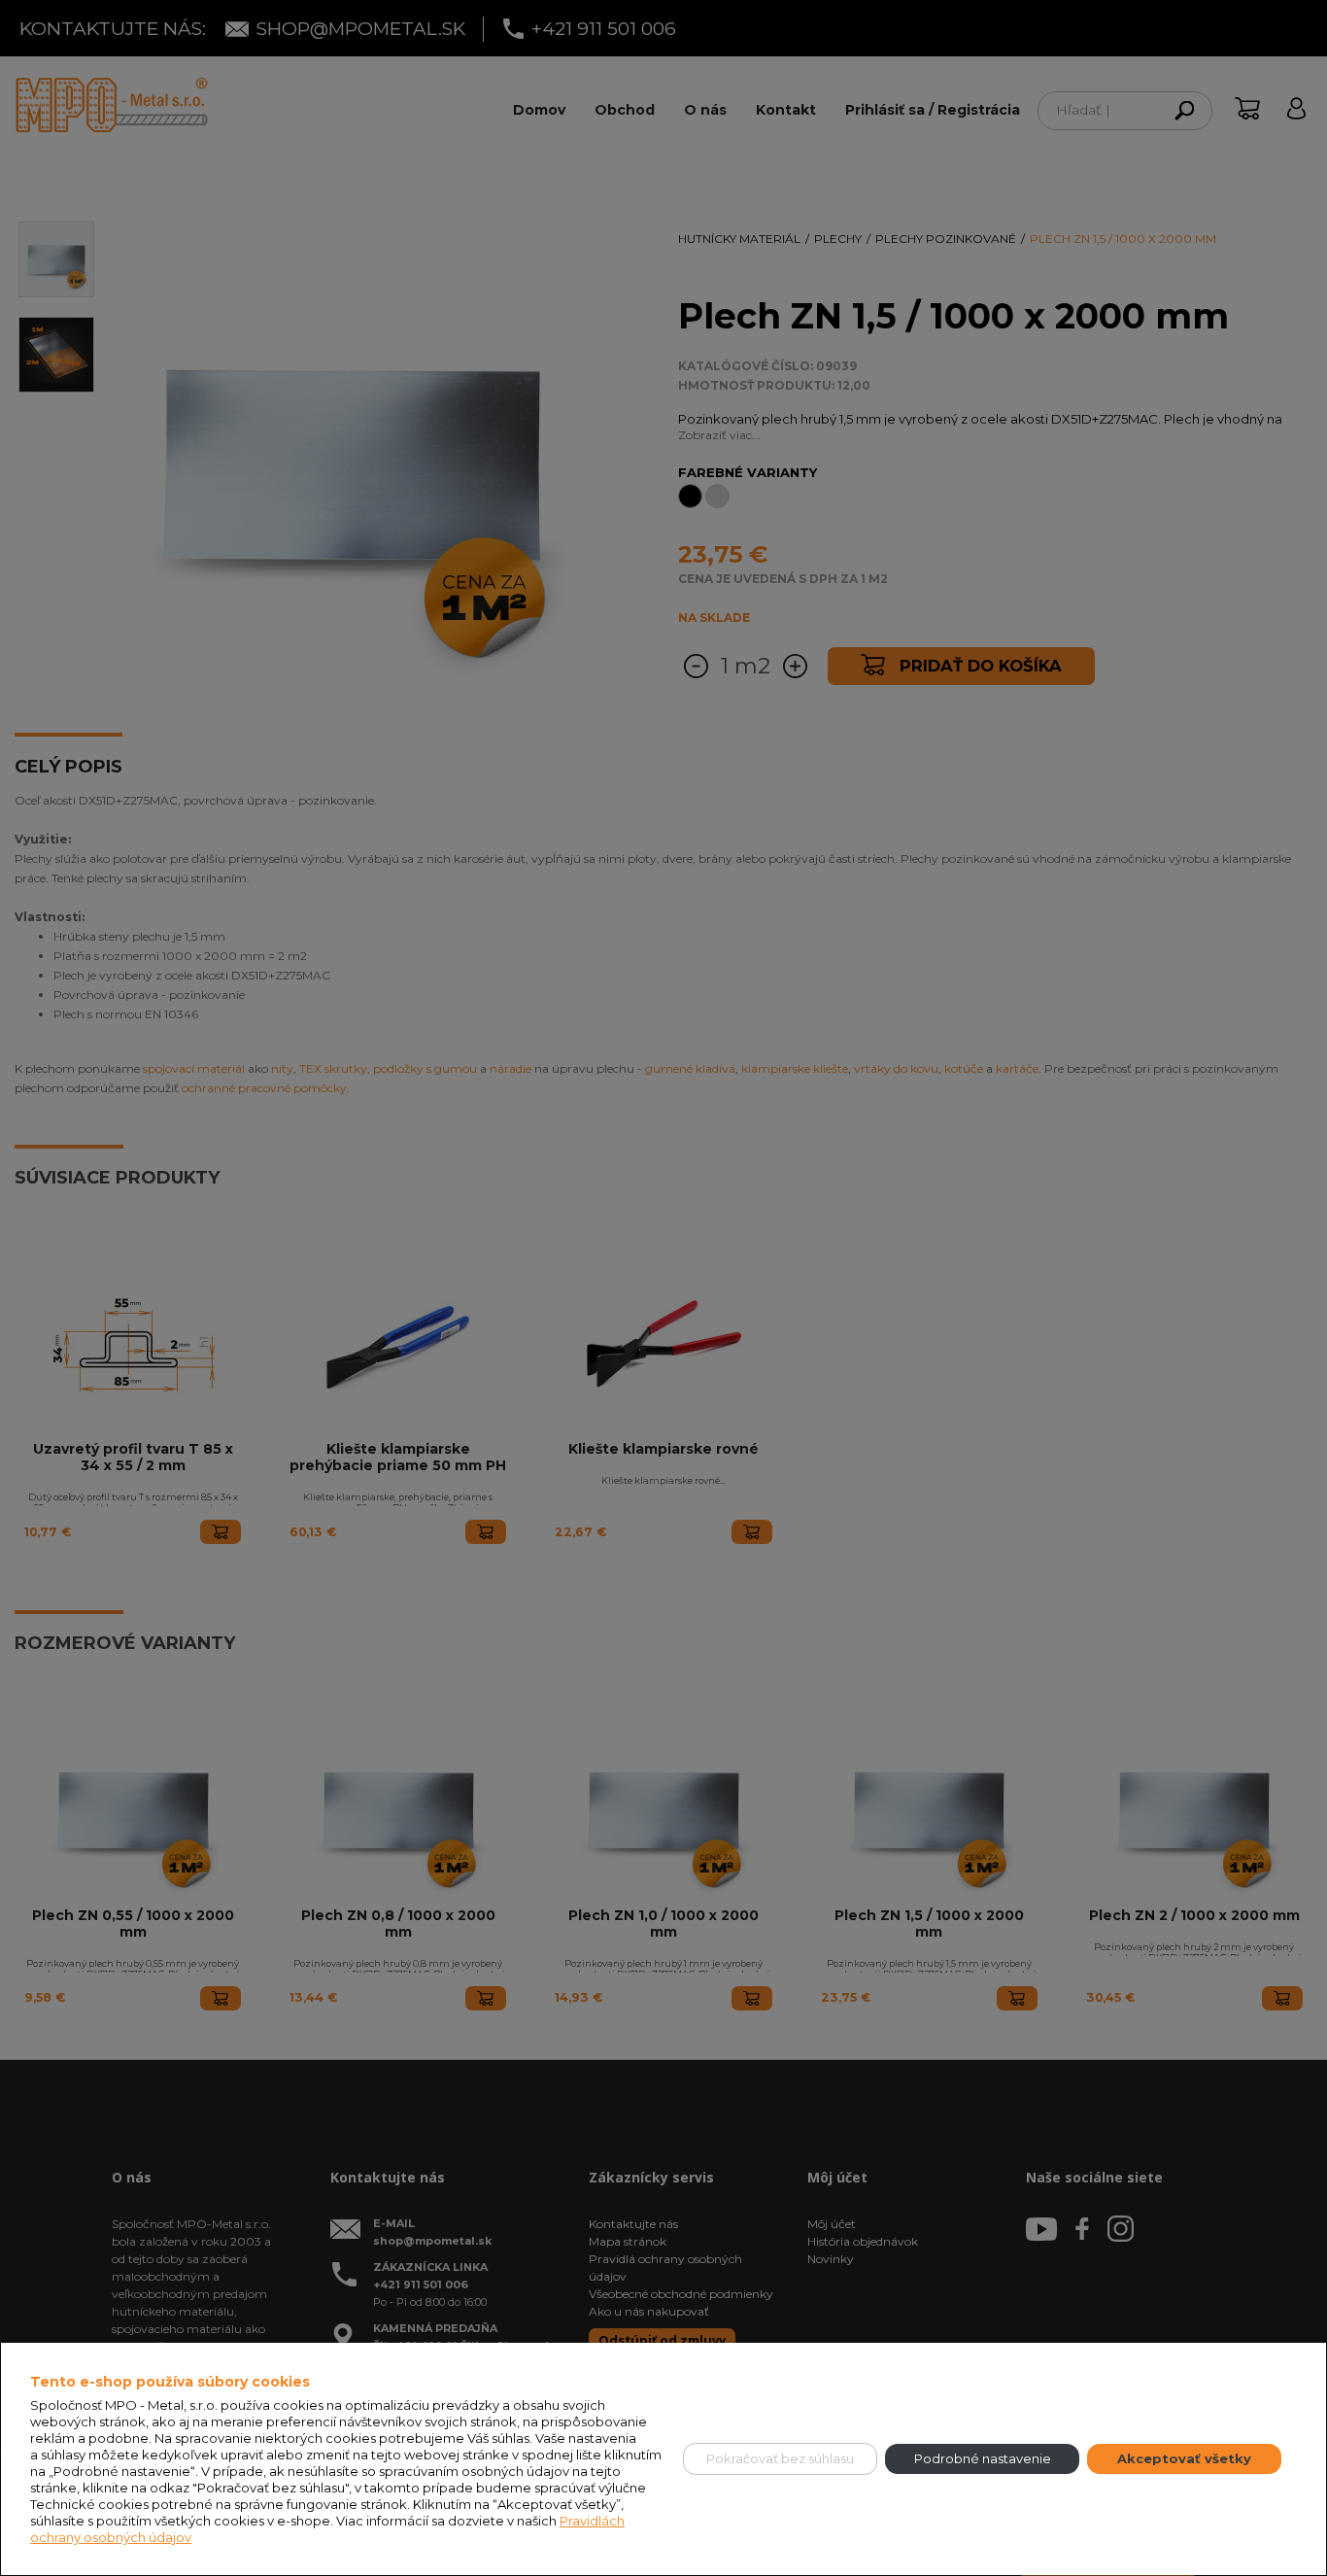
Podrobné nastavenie (983, 2458)
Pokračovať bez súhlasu (780, 2458)
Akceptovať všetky (1184, 2458)
